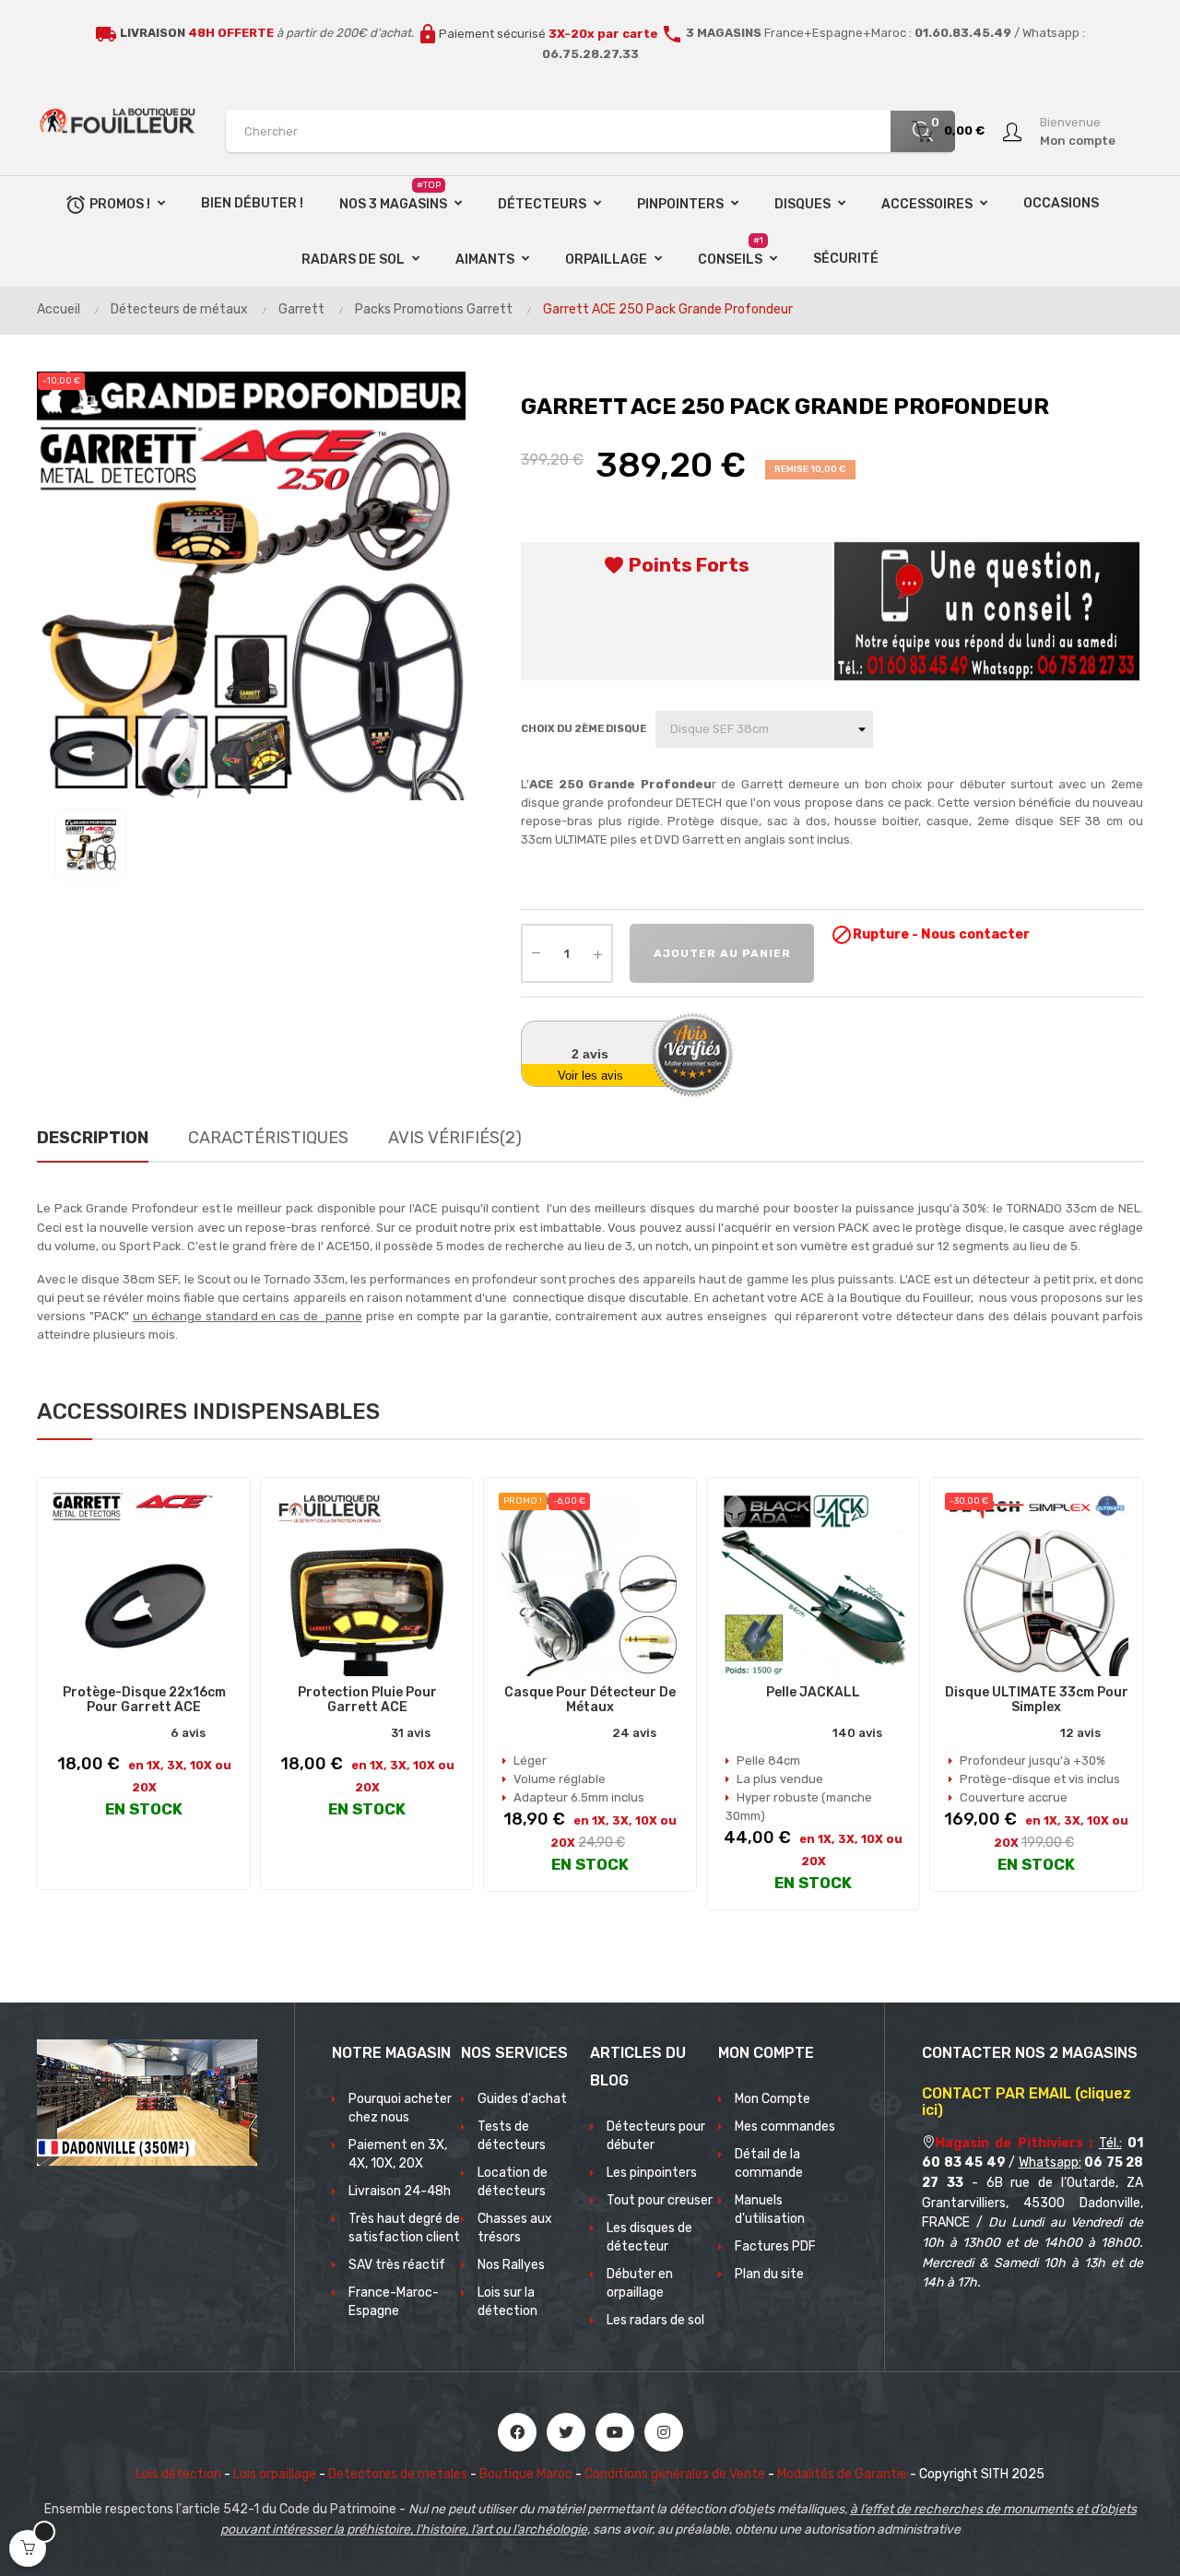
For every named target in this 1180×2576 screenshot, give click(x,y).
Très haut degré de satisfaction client (404, 2228)
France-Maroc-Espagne (394, 2302)
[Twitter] (566, 2432)
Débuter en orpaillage (640, 2283)
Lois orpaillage (275, 2474)
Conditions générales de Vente (675, 2474)
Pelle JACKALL (813, 1693)
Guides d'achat (522, 2099)
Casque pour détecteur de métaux (590, 1700)
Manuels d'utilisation (770, 2210)
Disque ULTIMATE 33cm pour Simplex (1037, 1700)
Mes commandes (785, 2127)
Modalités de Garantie (842, 2474)
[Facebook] (517, 2432)
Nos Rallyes (511, 2265)
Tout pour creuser (660, 2200)
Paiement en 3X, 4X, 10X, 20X (398, 2154)
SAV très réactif (397, 2265)
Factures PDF (775, 2246)
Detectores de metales (398, 2474)
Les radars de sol (655, 2320)
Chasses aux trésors (515, 2228)
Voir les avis (590, 1075)
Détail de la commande (769, 2163)
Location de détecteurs (513, 2182)
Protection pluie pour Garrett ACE (367, 1700)
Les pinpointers (652, 2173)
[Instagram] (664, 2432)
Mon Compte (773, 2099)
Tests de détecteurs (512, 2136)
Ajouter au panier (722, 953)
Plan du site (769, 2274)
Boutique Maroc (526, 2474)
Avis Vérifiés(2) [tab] (455, 1138)
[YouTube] (615, 2432)
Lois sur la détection (507, 2302)
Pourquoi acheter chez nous (400, 2108)
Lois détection (178, 2474)
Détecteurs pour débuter (656, 2136)
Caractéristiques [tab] (268, 1138)
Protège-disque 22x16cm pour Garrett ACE (144, 1700)
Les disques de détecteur (649, 2237)
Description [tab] (93, 1138)
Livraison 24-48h (400, 2191)
